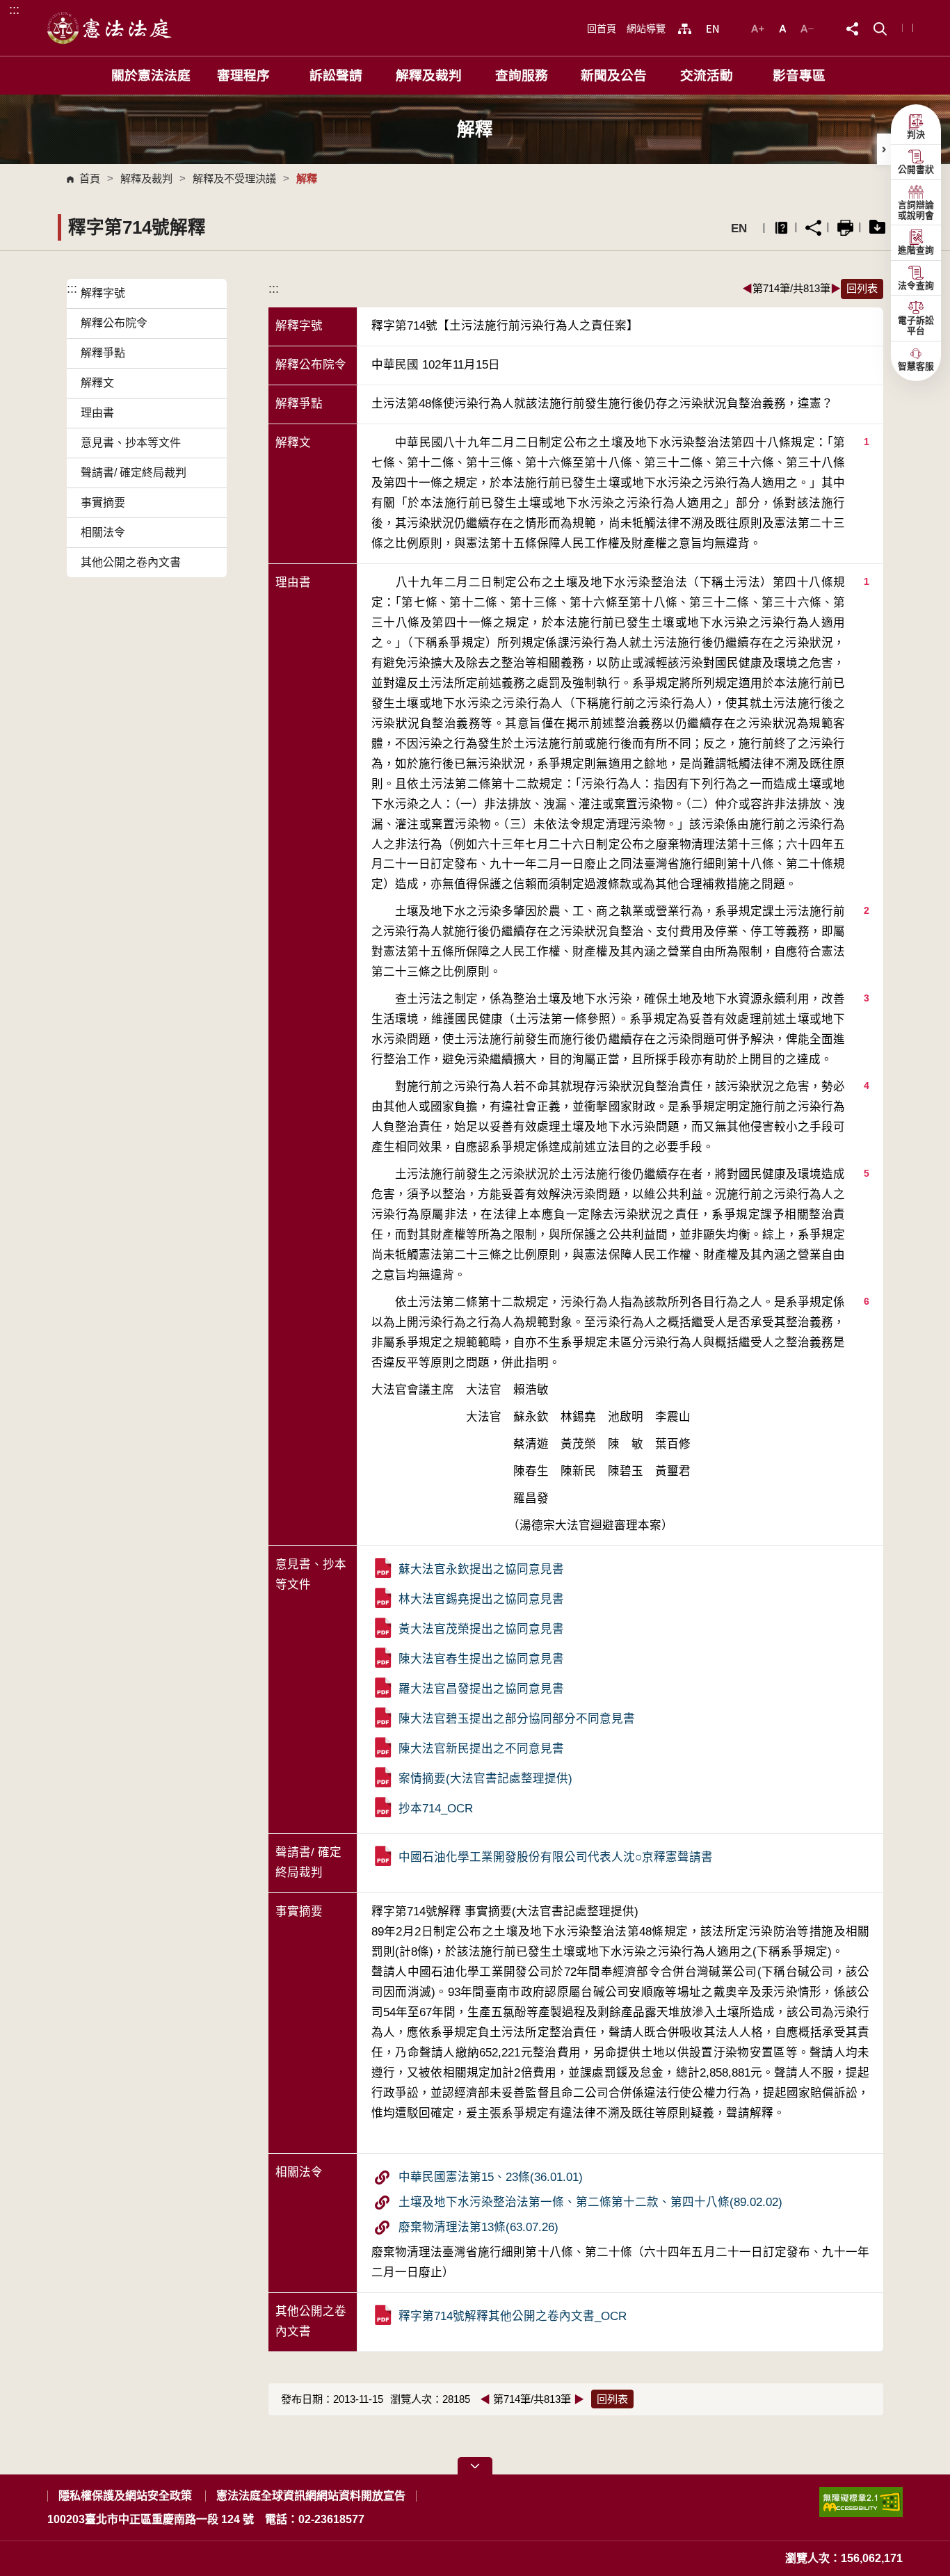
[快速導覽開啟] (475, 2466)
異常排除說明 (781, 228)
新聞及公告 (614, 75)
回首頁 (602, 29)
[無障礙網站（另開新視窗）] (861, 2507)
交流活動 (707, 75)
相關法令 (103, 532)
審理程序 (243, 75)
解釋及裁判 (429, 75)
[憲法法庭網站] (110, 28)
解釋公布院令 (114, 323)
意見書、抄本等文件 (131, 443)
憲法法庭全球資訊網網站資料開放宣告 (311, 2496)
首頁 (90, 178)
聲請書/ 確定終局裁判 (134, 473)
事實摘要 (103, 502)
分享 (813, 228)
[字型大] (759, 27)
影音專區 (799, 75)
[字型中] (784, 27)
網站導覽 (646, 29)
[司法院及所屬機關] (685, 29)
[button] (880, 27)
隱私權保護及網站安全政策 (125, 2496)
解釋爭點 (103, 353)
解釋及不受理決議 (234, 178)
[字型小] (807, 27)
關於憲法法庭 (151, 75)
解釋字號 (103, 293)
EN (739, 228)
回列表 (862, 288)
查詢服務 (522, 75)
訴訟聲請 (336, 75)
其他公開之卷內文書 (131, 562)
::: (14, 9)
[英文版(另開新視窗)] (712, 29)
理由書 (97, 413)
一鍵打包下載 (877, 228)
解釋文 (97, 383)
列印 (845, 228)
